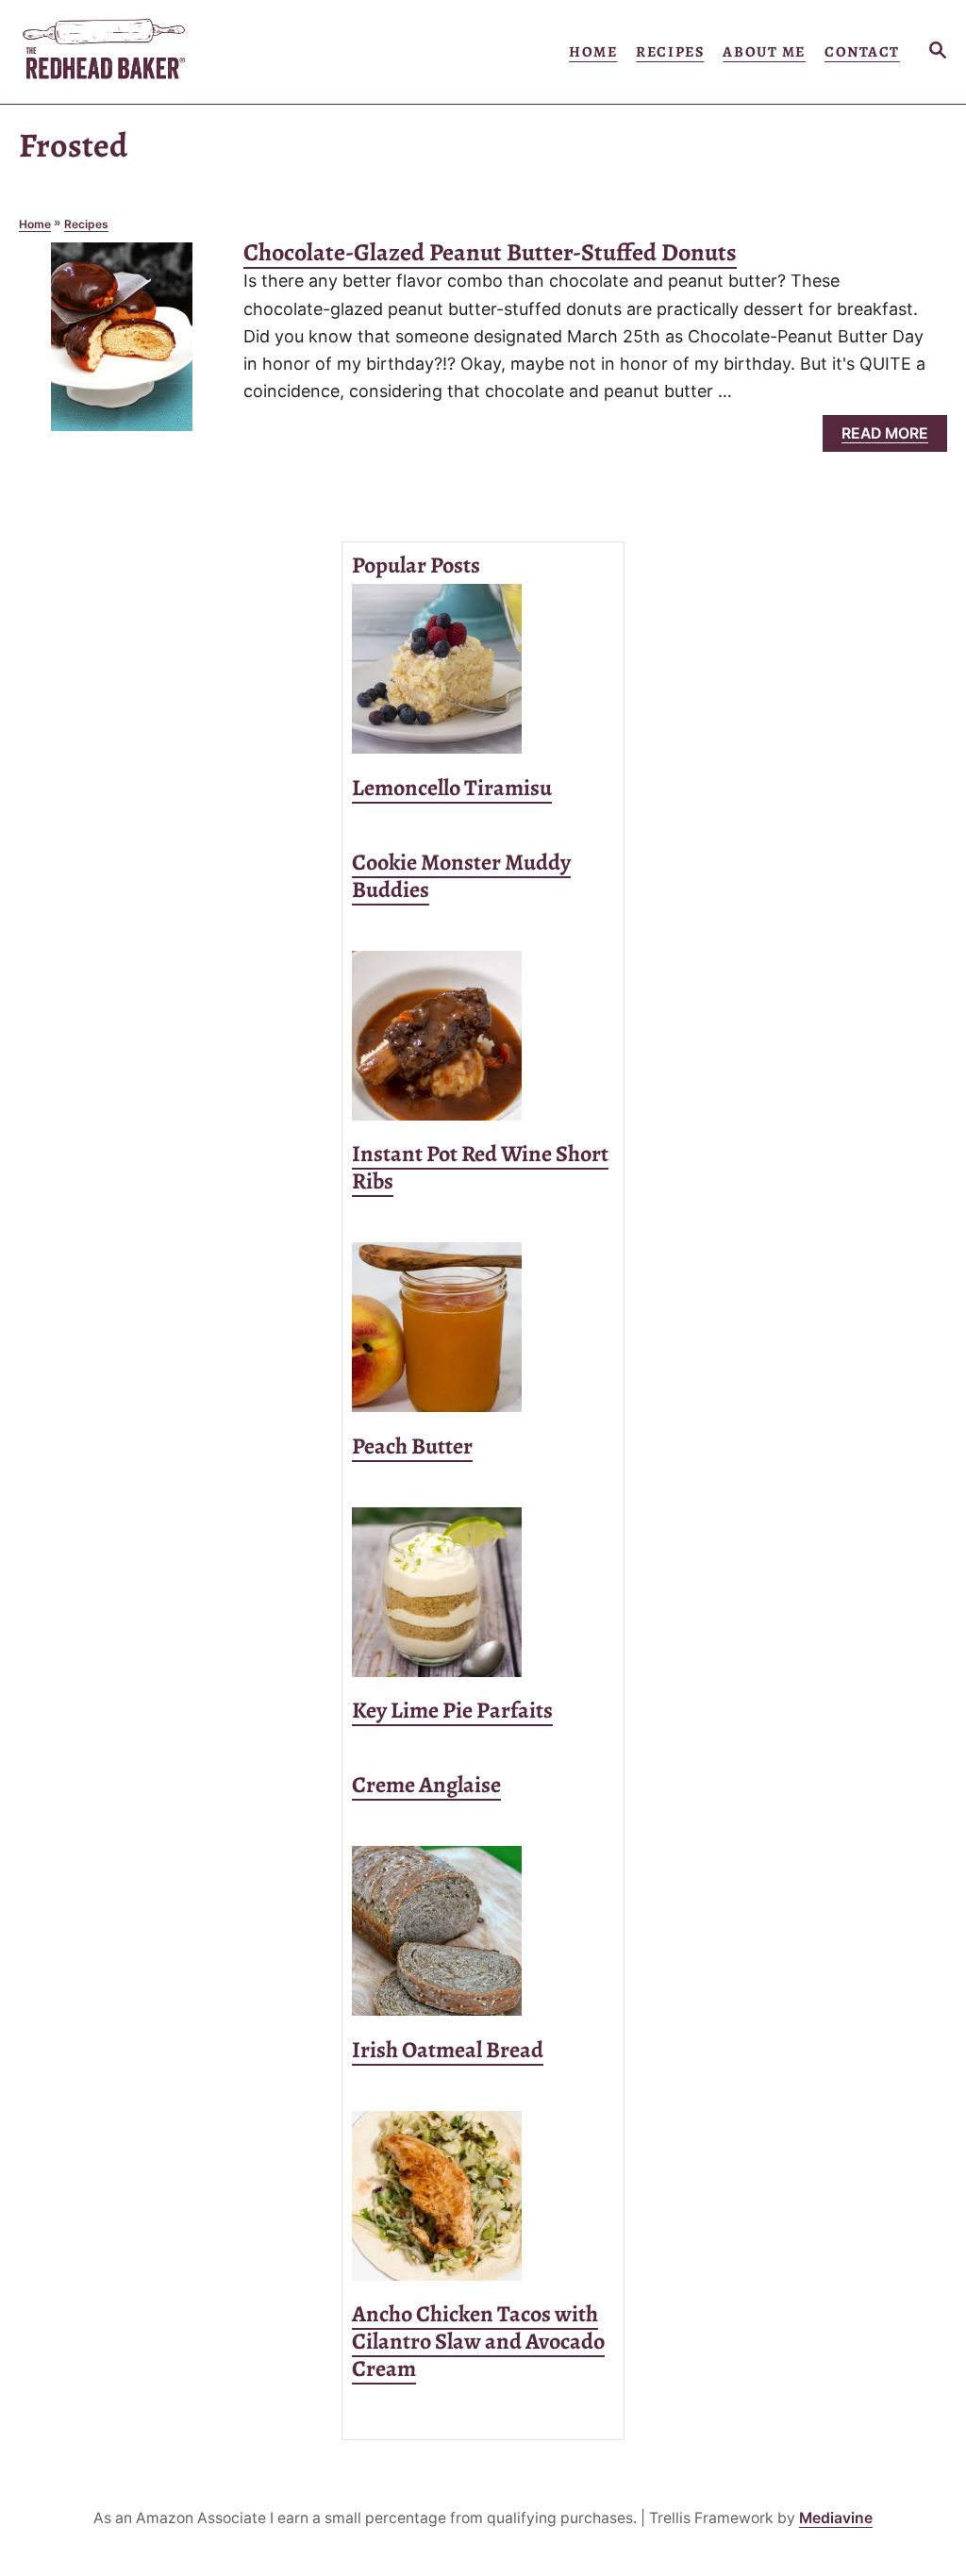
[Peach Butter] (483, 1327)
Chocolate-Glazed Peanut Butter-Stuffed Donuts (490, 252)
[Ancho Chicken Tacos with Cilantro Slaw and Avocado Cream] (483, 2196)
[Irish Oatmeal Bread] (483, 1931)
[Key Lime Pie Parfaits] (483, 1592)
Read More (890, 438)
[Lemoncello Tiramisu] (483, 669)
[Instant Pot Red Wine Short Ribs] (483, 1036)
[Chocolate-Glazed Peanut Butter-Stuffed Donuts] (122, 345)
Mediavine (836, 2518)
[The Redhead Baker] (145, 52)
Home (35, 224)
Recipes (86, 224)
